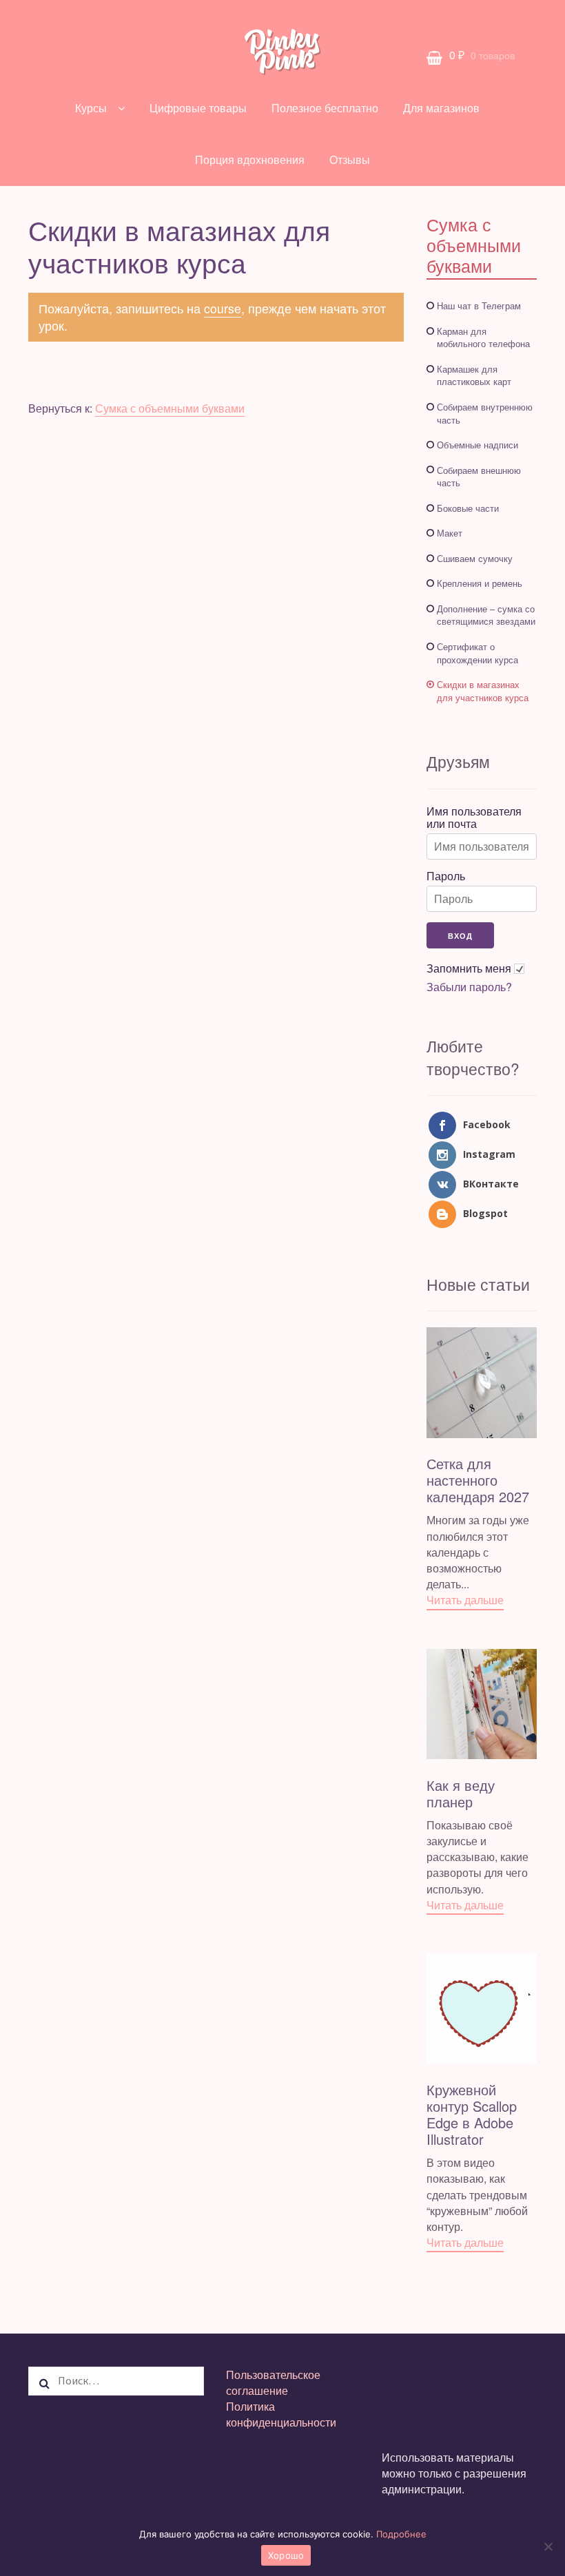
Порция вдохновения (250, 159)
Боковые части (468, 508)
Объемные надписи (477, 445)
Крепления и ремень (480, 583)
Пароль (446, 876)
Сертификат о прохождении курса (477, 653)
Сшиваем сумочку (475, 558)
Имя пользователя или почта (474, 818)
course (223, 308)
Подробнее (401, 2534)
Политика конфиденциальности (281, 2414)
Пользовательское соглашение (273, 2382)
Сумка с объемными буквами (170, 408)
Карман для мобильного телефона (483, 337)
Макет (450, 533)
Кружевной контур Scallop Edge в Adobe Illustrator (472, 2114)
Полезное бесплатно (325, 108)
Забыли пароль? (469, 987)
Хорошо (286, 2555)
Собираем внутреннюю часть (485, 413)
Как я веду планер (461, 1793)
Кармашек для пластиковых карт (474, 375)
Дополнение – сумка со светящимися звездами (486, 615)
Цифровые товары (198, 108)
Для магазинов (441, 108)
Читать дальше (465, 1600)
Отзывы (350, 159)
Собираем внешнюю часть (479, 477)
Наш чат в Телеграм (479, 305)
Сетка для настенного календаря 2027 (478, 1480)
